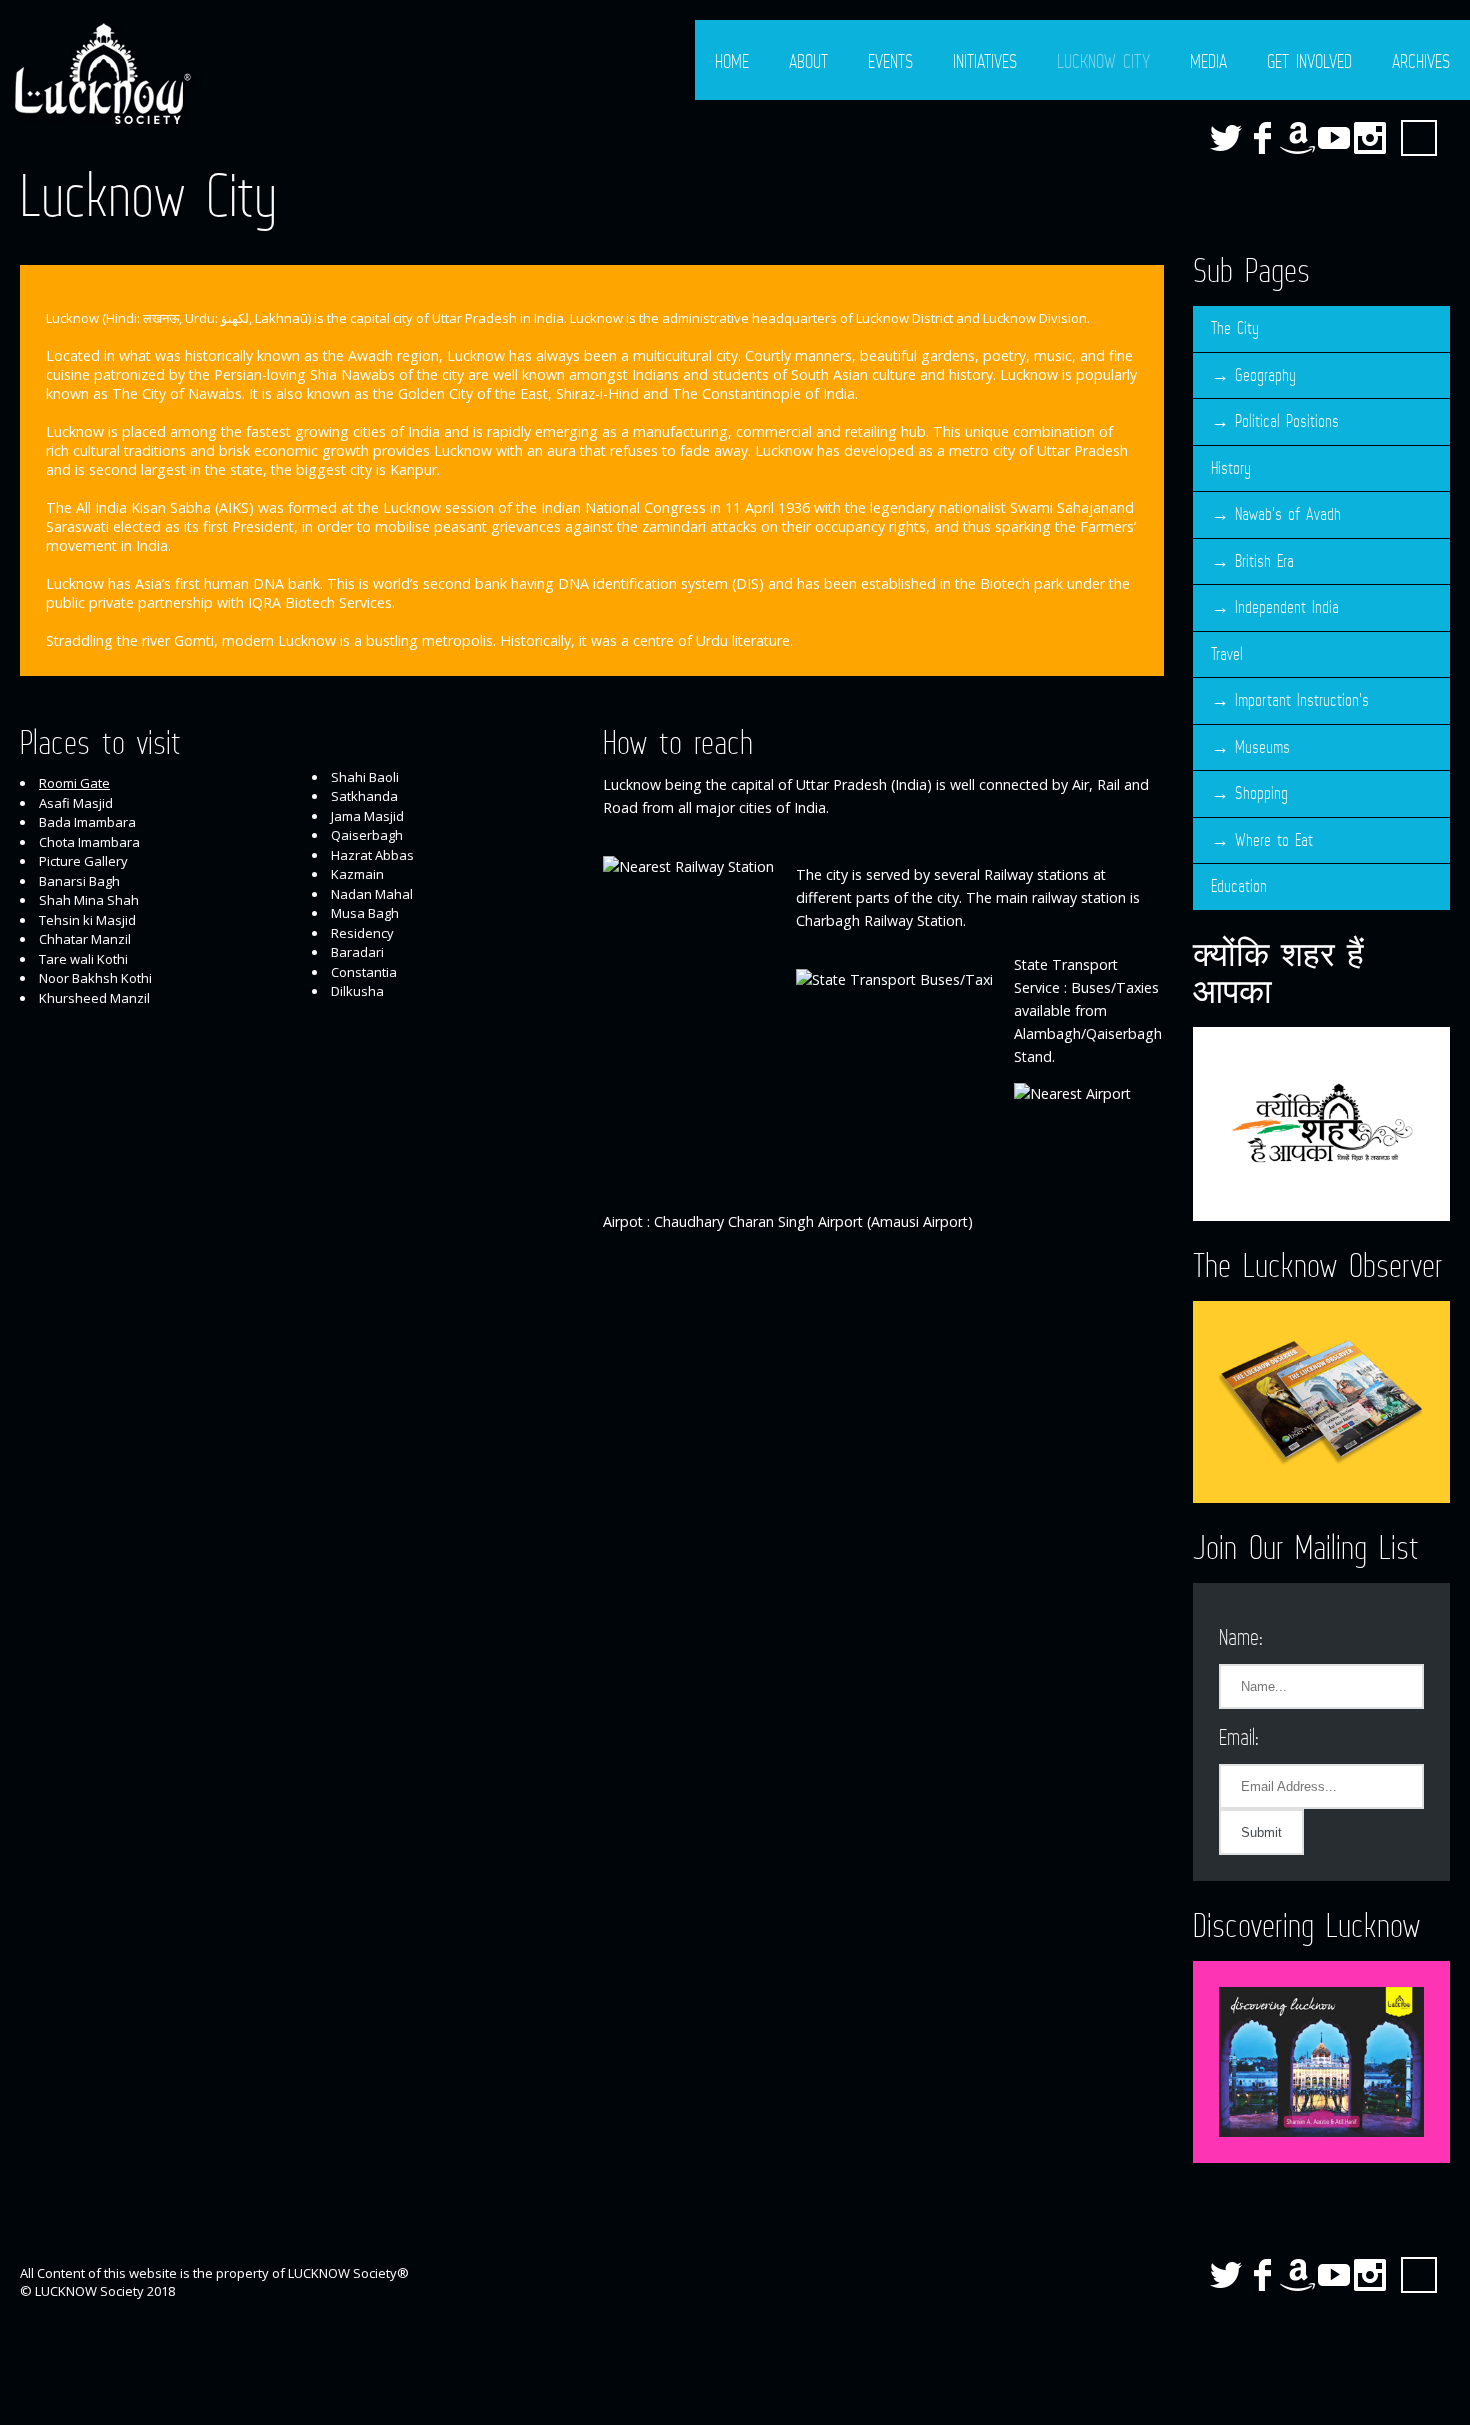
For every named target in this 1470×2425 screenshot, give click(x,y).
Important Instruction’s (1302, 700)
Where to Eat (1274, 840)
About (808, 61)
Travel (1227, 654)
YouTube (1334, 138)
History (1231, 468)
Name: (1241, 1636)
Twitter (1226, 138)
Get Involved (1309, 61)
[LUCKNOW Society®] (100, 74)
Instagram (1370, 138)
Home (732, 61)
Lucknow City (1103, 61)
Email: (1239, 1736)
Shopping (1261, 793)
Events (890, 61)
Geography (1265, 375)
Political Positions (1287, 421)
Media (1208, 61)
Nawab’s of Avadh (1288, 514)
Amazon (1298, 138)
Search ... (1419, 138)
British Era (1264, 561)
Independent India (1287, 607)
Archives (1421, 61)
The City (1235, 328)
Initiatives (985, 61)
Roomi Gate (74, 783)
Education (1239, 886)
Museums (1262, 747)
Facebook (1262, 138)
